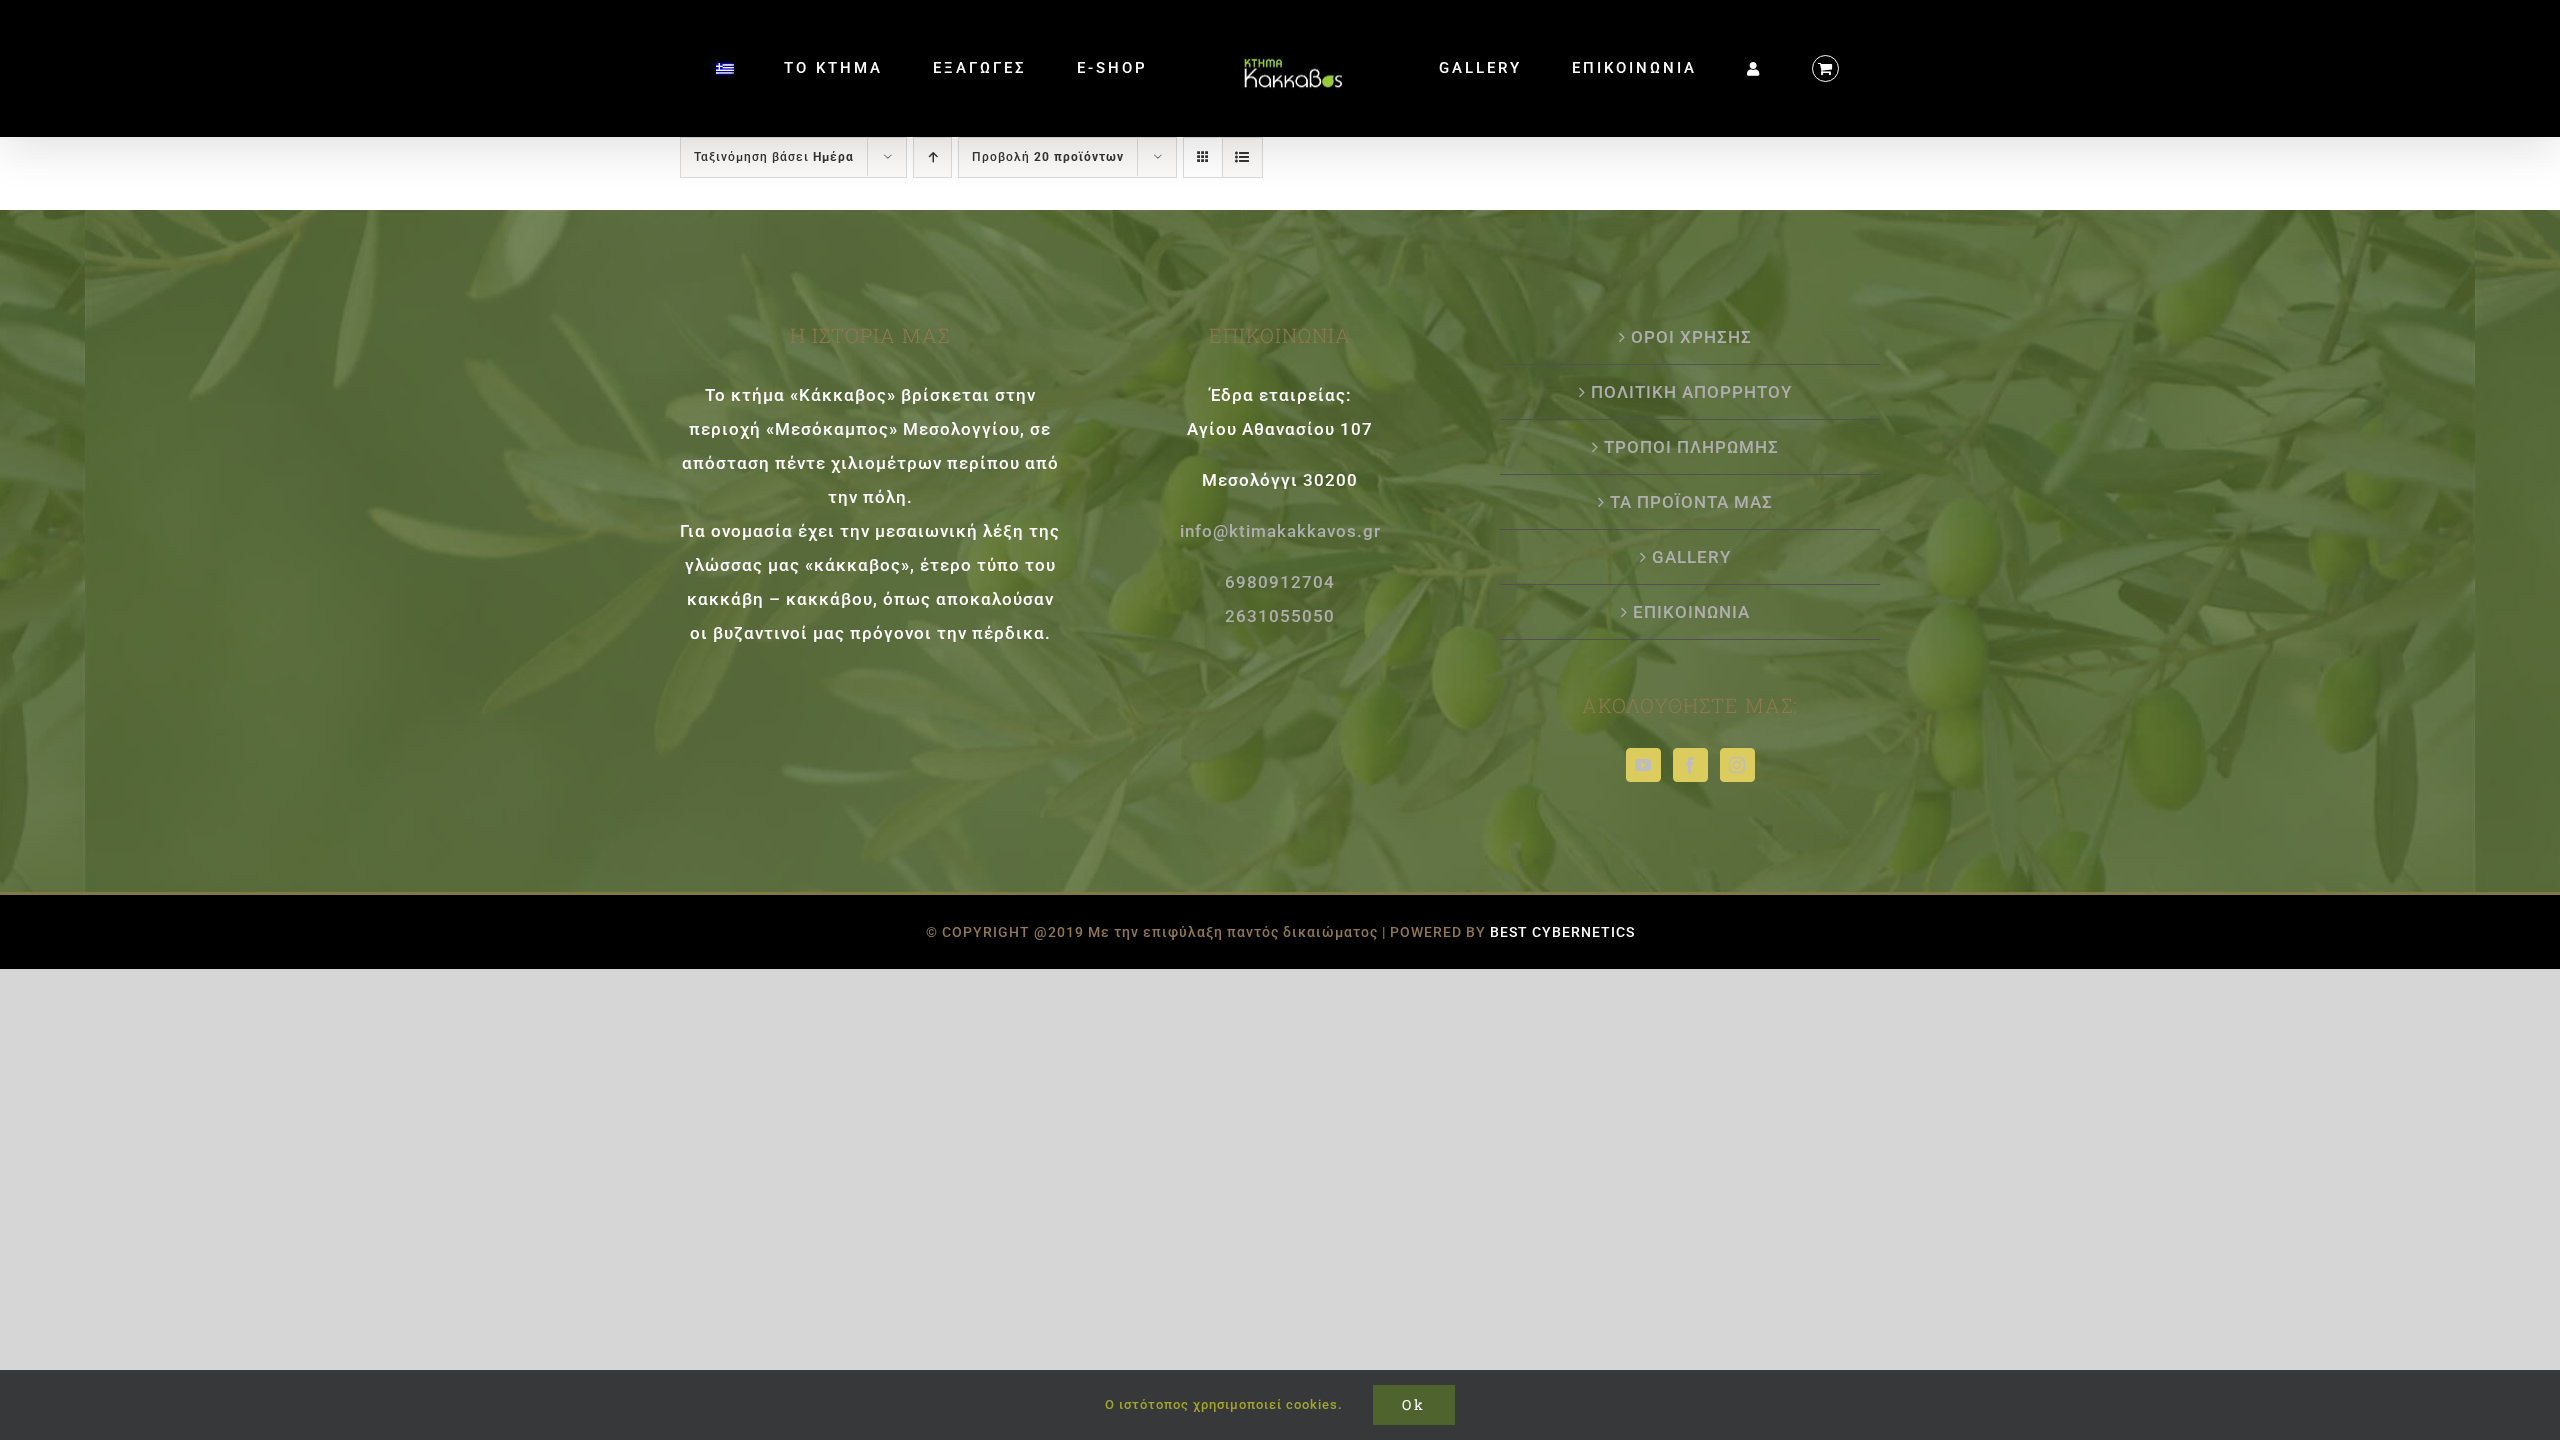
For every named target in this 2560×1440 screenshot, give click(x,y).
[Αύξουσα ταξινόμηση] (932, 157)
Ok (1414, 1404)
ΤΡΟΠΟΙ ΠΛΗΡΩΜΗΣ (1691, 447)
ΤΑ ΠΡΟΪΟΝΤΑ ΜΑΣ (1691, 502)
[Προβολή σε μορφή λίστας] (1242, 157)
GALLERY (1691, 557)
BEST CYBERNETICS (1562, 932)
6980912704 (1280, 582)
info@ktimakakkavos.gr (1280, 531)
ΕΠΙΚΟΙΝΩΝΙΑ (1691, 612)
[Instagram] (1737, 765)
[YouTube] (1643, 765)
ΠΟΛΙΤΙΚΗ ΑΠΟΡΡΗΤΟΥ (1691, 392)
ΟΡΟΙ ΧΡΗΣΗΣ (1691, 337)
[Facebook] (1690, 765)
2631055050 (1280, 616)
